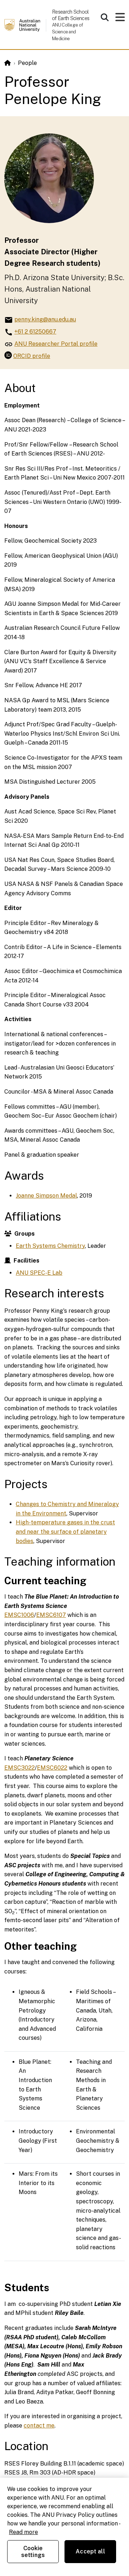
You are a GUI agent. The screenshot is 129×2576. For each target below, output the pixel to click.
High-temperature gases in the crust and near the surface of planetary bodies (65, 1532)
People (27, 63)
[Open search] (105, 17)
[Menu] (120, 19)
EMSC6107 (51, 1615)
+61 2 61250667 (35, 332)
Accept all (90, 2551)
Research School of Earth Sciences (71, 15)
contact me (39, 2426)
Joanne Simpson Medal (46, 1196)
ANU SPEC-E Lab (39, 1273)
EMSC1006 (19, 1615)
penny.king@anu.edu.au (45, 319)
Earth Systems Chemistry (50, 1246)
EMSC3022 (20, 1768)
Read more (23, 2532)
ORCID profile (32, 356)
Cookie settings (33, 2552)
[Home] (8, 63)
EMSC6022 (52, 1768)
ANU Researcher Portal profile (56, 344)
